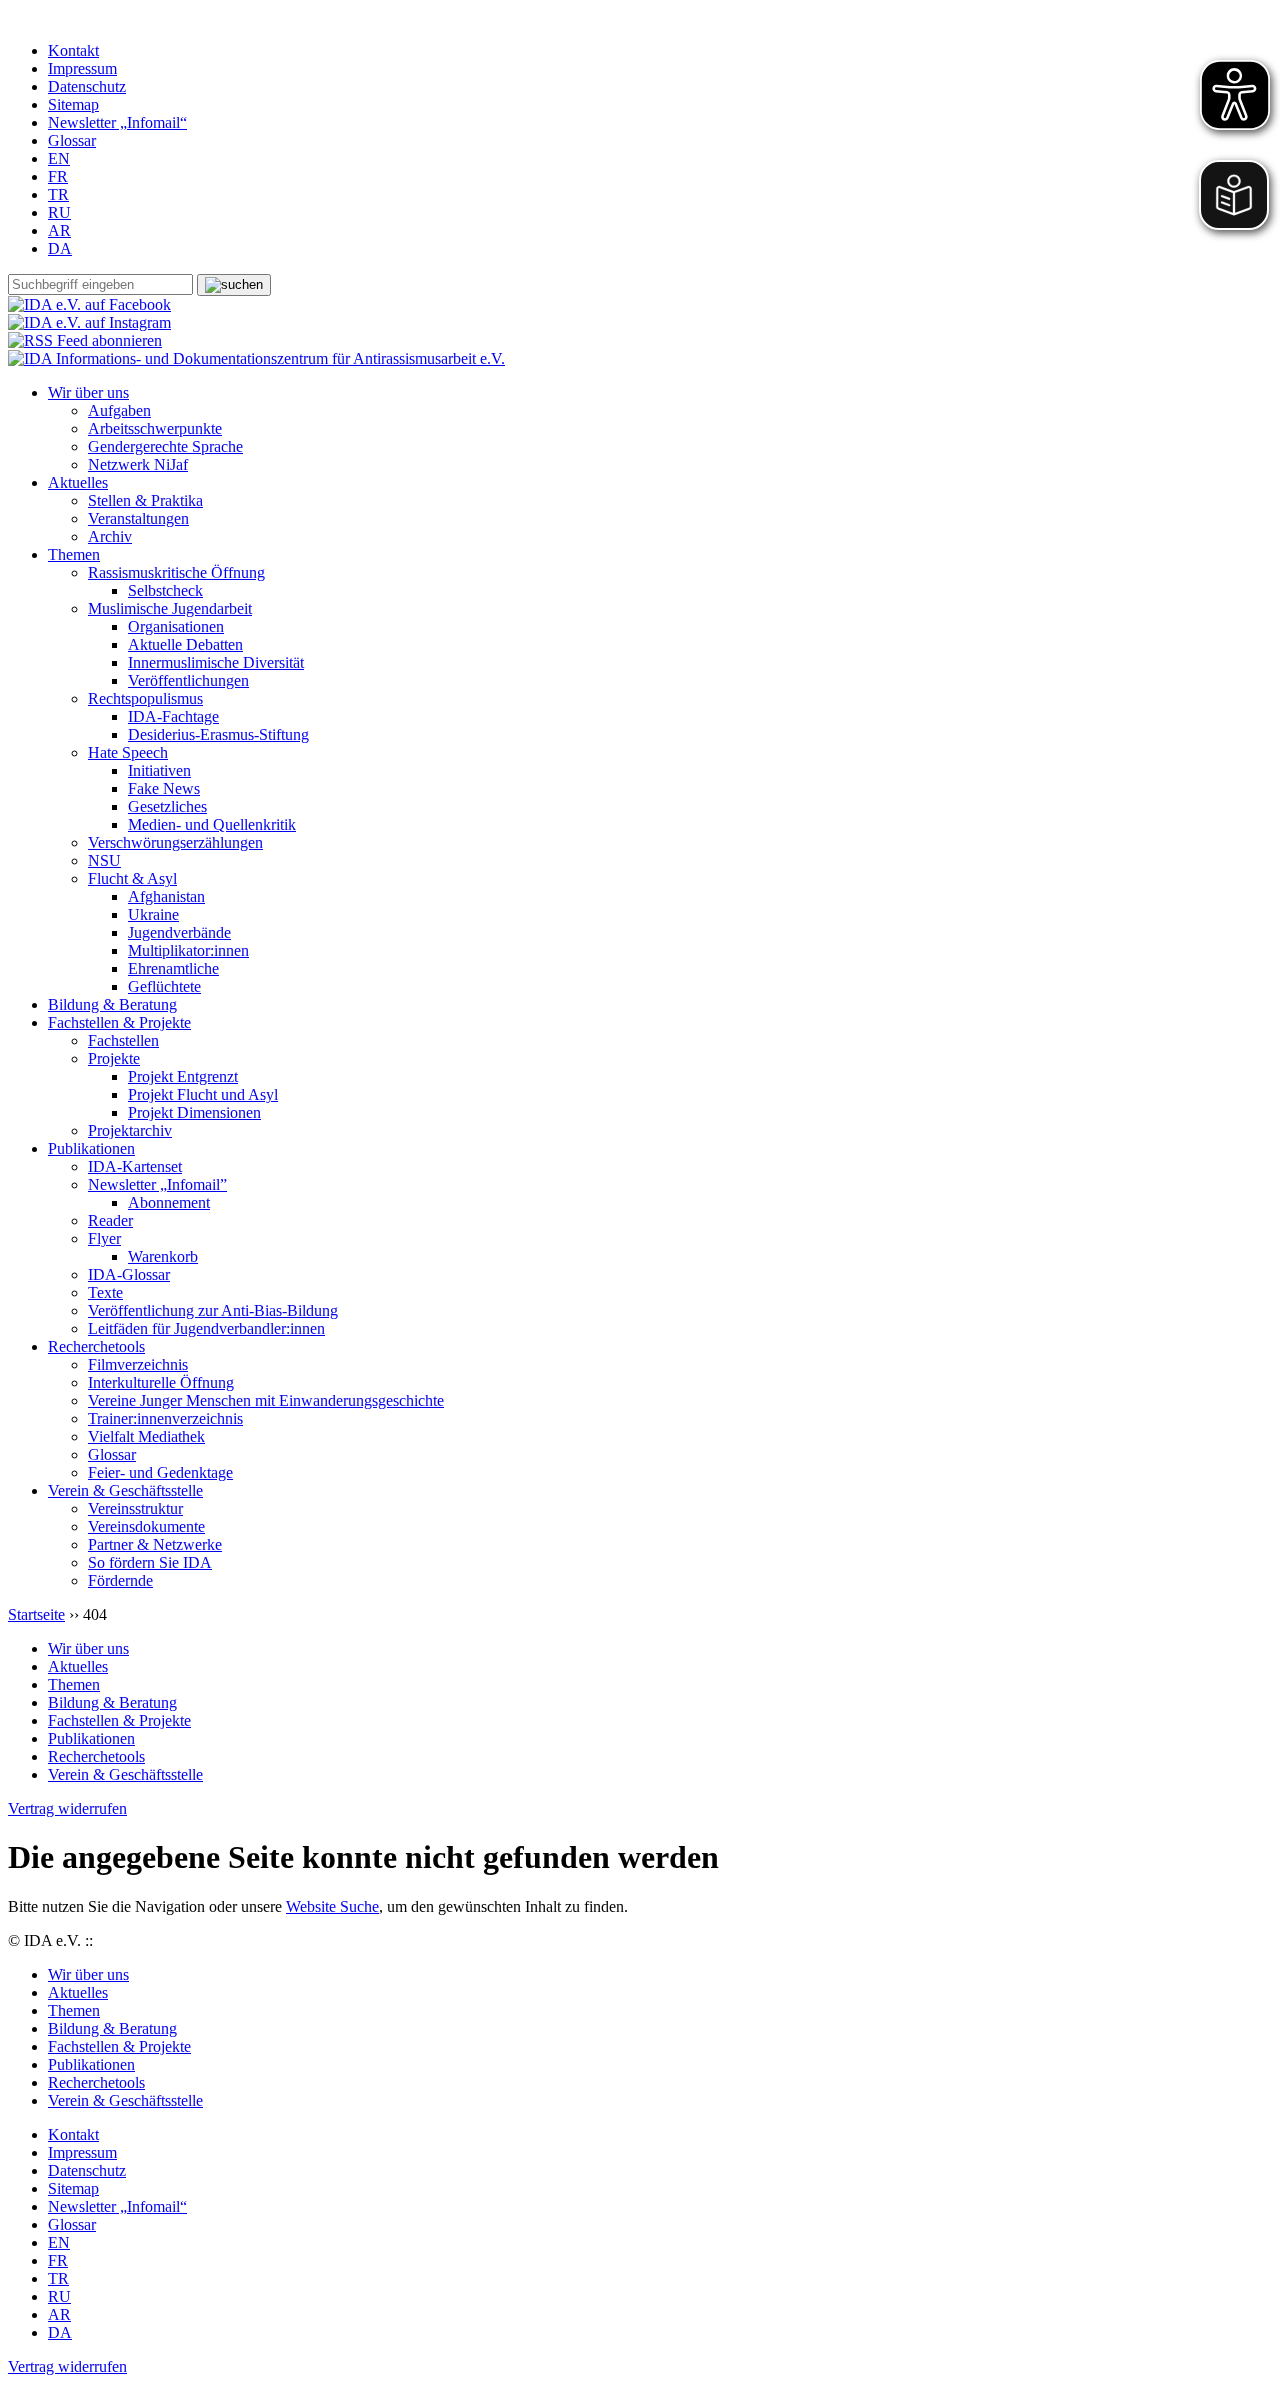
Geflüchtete (164, 986)
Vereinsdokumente (146, 1526)
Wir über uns (88, 392)
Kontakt (73, 50)
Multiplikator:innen (188, 950)
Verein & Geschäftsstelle (125, 1490)
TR (58, 194)
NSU (104, 860)
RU (59, 212)
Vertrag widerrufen (67, 1808)
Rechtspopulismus (145, 698)
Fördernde (120, 1580)
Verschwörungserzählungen (175, 842)
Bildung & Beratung (112, 1004)
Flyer (104, 1238)
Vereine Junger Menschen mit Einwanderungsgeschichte (266, 1400)
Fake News (164, 788)
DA (60, 248)
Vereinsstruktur (135, 1508)
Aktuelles (78, 482)
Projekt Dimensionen (194, 1112)
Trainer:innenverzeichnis (165, 1418)
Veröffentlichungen (188, 680)
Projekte (114, 1058)
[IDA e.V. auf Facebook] (89, 304)
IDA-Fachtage (173, 716)
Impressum (82, 68)
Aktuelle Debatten (185, 644)
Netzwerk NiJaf (138, 464)
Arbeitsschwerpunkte (155, 428)
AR (59, 230)
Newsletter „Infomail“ (117, 122)
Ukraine (153, 914)
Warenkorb (163, 1256)
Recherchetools (96, 1346)
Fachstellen (123, 1040)
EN (59, 158)
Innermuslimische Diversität (216, 662)
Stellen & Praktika (145, 500)
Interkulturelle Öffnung (161, 1382)
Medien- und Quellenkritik (212, 824)
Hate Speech (128, 752)
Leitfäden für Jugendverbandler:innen (206, 1328)
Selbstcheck (165, 590)
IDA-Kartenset (135, 1166)
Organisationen (176, 626)
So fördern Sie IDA (150, 1562)
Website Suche (332, 1906)
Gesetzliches (167, 806)
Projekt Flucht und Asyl (203, 1094)
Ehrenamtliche (173, 968)
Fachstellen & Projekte (119, 1022)
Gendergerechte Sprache (165, 446)
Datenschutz (87, 86)
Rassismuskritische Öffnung (176, 572)
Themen (74, 554)
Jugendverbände (179, 932)
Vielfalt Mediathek (146, 1436)
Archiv (110, 536)
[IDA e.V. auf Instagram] (89, 322)
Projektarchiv (130, 1130)
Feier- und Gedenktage (160, 1472)
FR (58, 176)
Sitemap (73, 104)
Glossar (72, 140)
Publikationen (91, 1148)
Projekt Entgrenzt (183, 1076)
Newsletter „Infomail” (157, 1184)
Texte (105, 1292)
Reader (110, 1220)
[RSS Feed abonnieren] (85, 340)
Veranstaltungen (138, 518)
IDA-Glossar (129, 1274)
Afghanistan (166, 896)
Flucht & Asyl (132, 878)
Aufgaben (119, 410)
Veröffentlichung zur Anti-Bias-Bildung (213, 1310)
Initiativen (159, 770)
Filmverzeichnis (138, 1364)
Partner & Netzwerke (155, 1544)
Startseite (36, 1614)
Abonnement (169, 1202)
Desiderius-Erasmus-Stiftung (218, 734)
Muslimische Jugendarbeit (170, 608)
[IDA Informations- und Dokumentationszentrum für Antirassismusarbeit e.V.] (256, 358)
